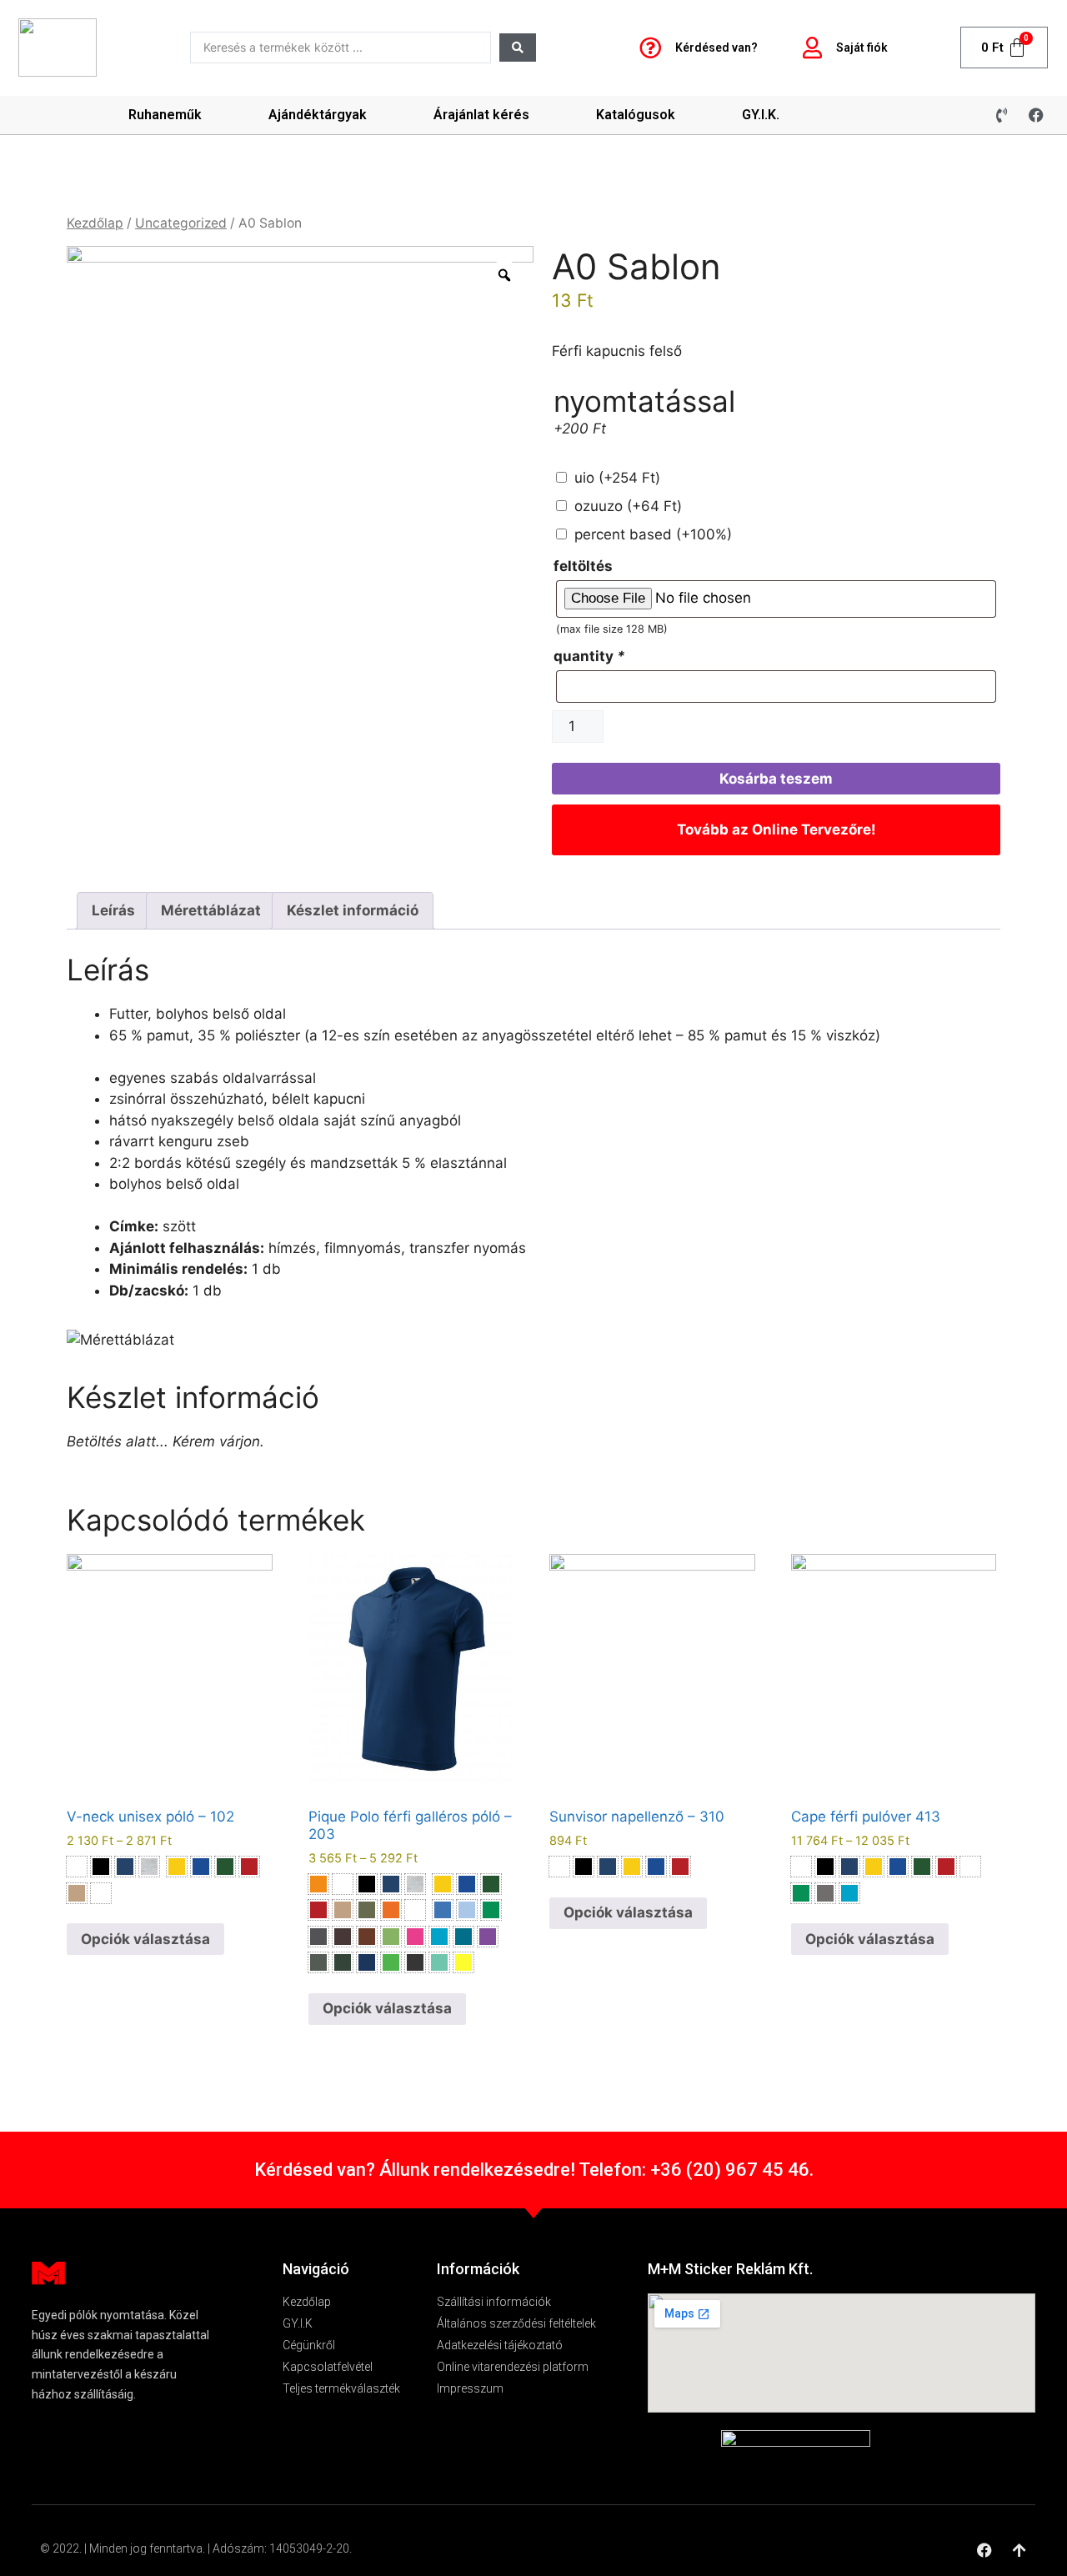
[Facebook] (1036, 115)
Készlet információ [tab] (353, 910)
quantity (589, 656)
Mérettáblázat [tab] (211, 910)
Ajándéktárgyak (318, 115)
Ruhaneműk (165, 115)
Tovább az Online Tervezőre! (776, 829)
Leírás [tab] (113, 910)
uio (617, 478)
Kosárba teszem (776, 779)
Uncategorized (181, 223)
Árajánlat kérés (481, 115)
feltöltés (583, 566)
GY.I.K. (761, 115)
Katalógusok (636, 115)
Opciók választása (145, 1939)
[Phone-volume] (1002, 115)
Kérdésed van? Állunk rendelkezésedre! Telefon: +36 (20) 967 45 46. (534, 2170)
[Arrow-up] (1019, 2550)
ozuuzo (628, 506)
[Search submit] (518, 48)
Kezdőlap (95, 223)
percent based (653, 534)
